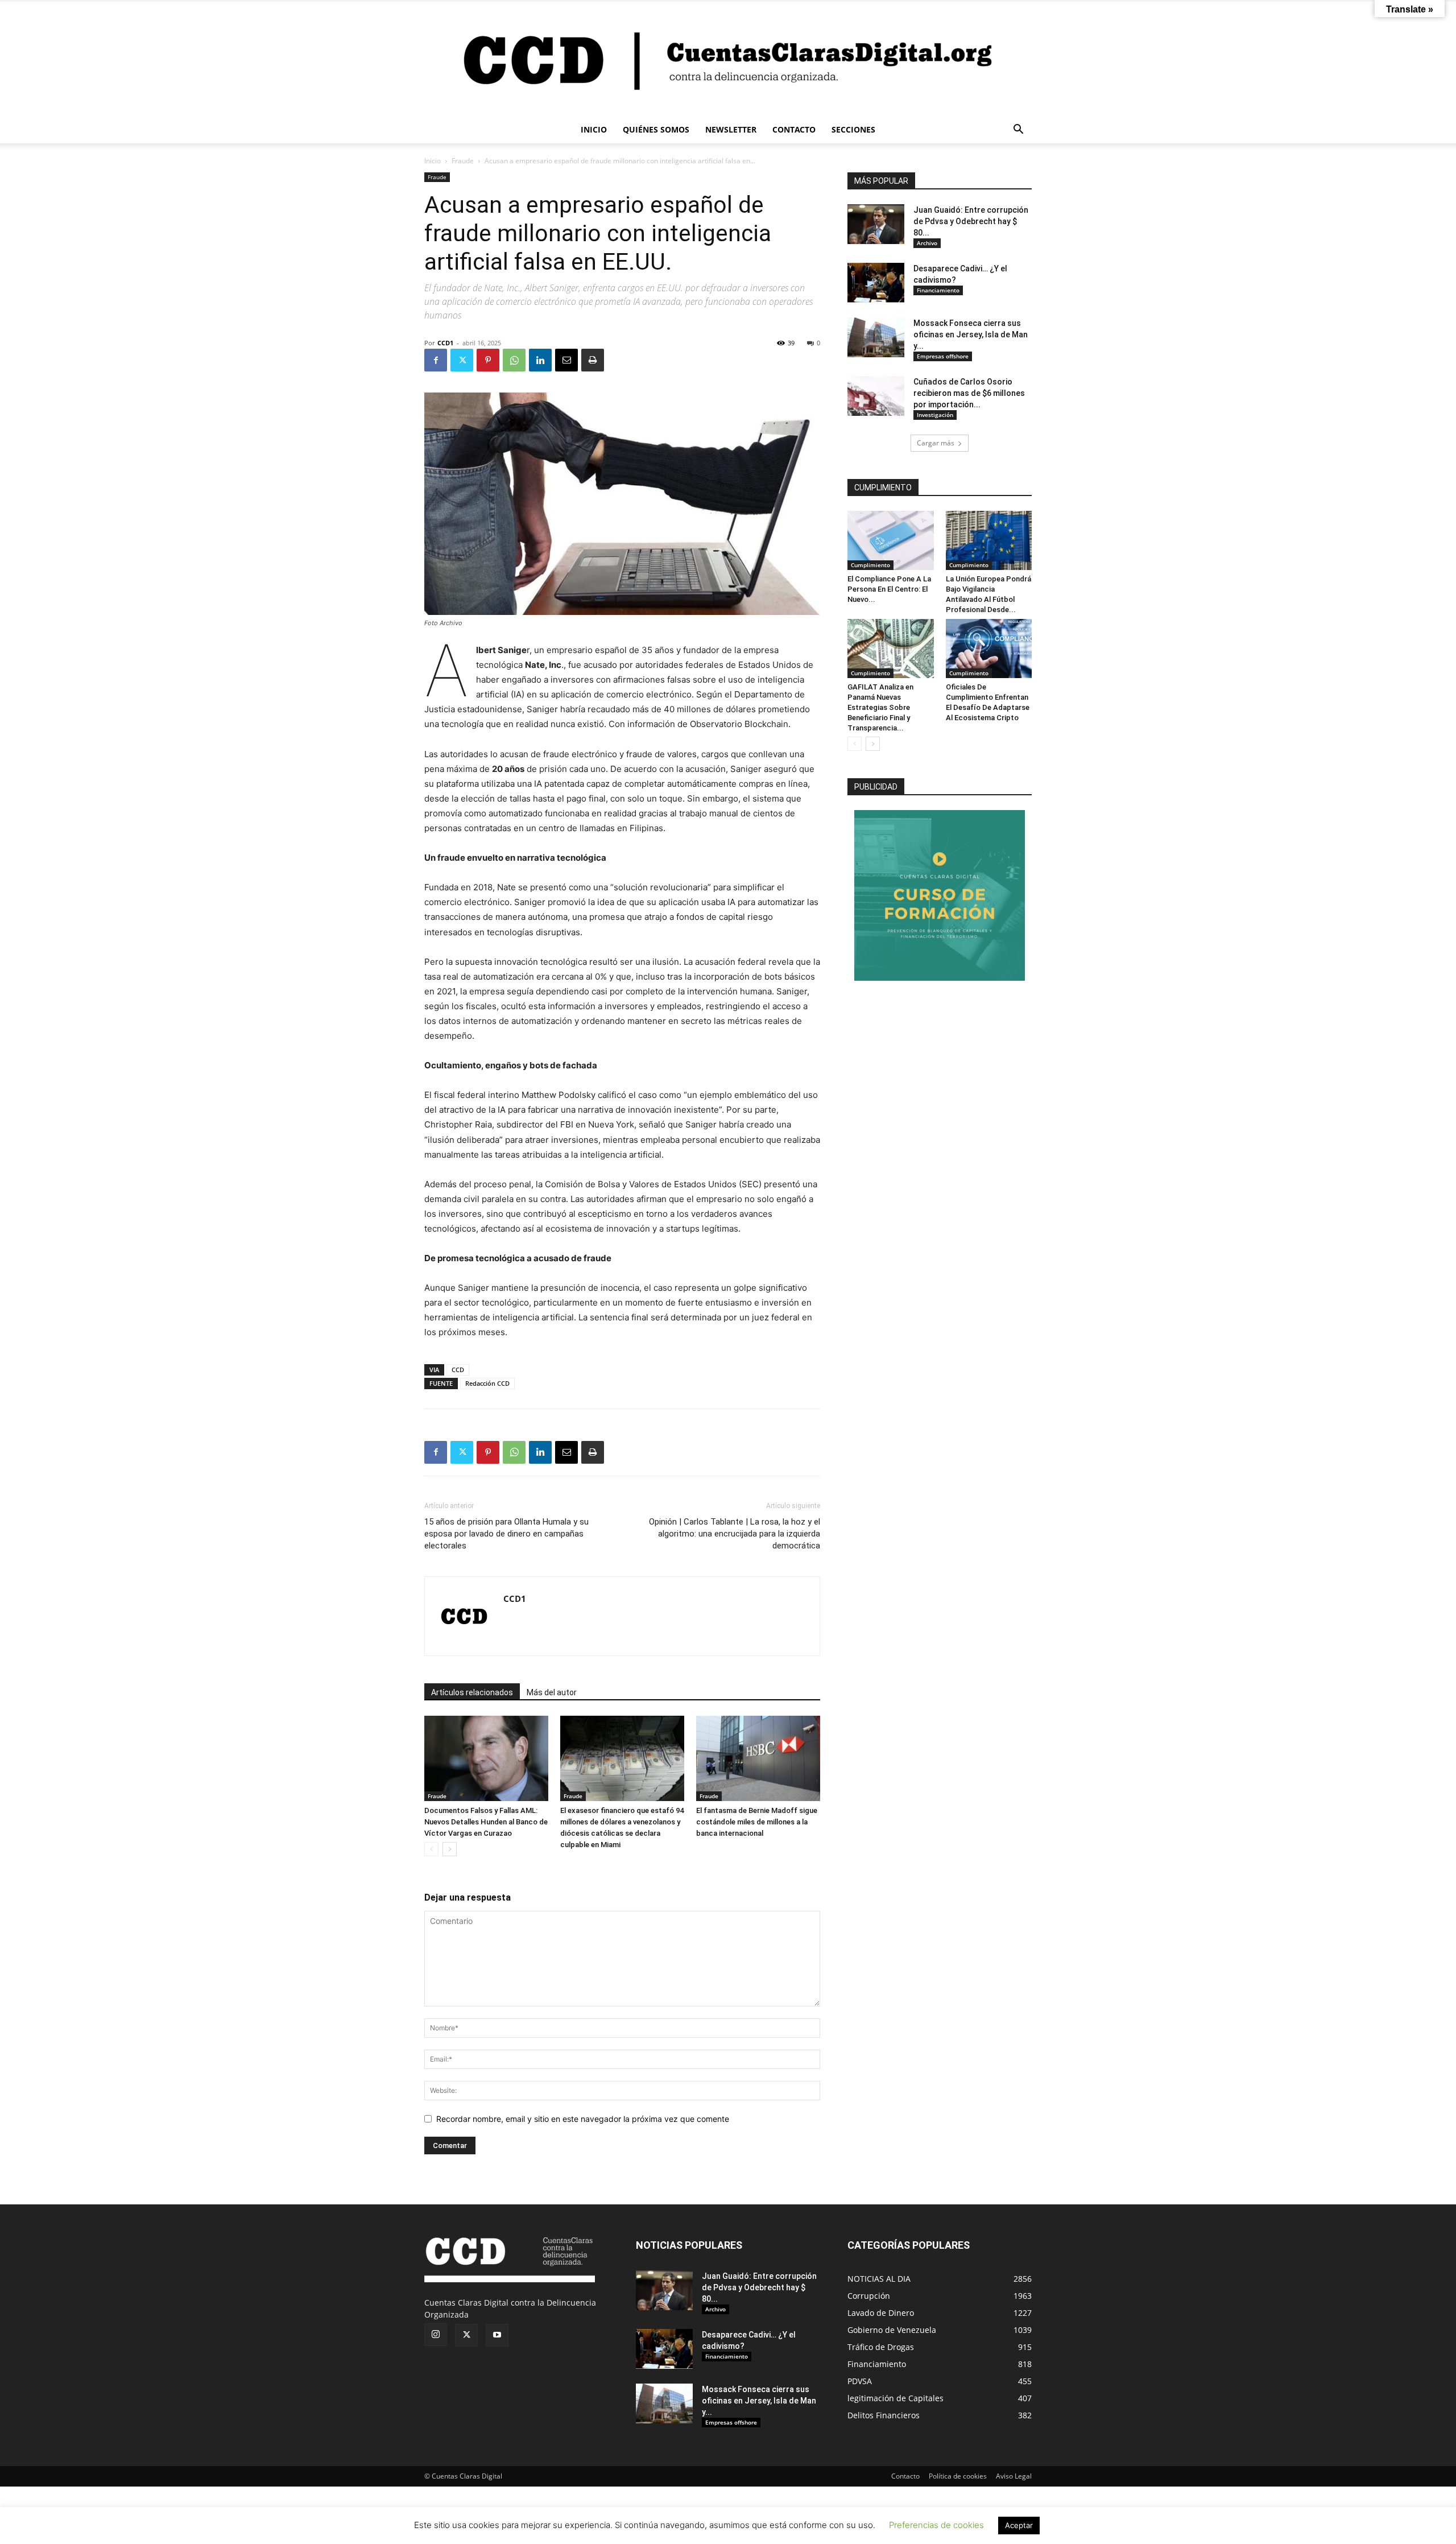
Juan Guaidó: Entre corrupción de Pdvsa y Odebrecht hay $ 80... (971, 221)
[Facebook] (436, 360)
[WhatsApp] (514, 360)
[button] (1018, 131)
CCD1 (445, 343)
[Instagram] (436, 2335)
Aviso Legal (1014, 2476)
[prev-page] (431, 1849)
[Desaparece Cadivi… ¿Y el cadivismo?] (876, 283)
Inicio (433, 161)
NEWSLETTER (731, 129)
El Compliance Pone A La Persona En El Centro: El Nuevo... (889, 589)
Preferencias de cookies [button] (936, 2525)
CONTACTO (794, 129)
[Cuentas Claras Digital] (728, 59)
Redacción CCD (487, 1383)
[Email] (566, 360)
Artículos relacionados (472, 1692)
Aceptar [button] (1019, 2525)
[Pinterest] (488, 360)
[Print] (593, 360)
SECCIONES (853, 129)
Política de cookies (958, 2476)
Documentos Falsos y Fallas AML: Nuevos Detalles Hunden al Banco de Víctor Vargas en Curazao (486, 1822)
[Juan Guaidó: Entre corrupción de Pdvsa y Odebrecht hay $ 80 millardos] (876, 224)
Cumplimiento (870, 565)
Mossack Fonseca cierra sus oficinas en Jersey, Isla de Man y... (971, 334)
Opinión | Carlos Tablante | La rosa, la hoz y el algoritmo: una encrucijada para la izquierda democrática (735, 1534)
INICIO (594, 129)
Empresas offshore (943, 356)
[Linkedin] (540, 360)
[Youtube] (497, 2335)
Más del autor (552, 1692)
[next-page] (450, 1849)
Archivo (927, 243)
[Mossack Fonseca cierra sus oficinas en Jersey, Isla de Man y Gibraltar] (876, 337)
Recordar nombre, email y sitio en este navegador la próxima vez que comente (583, 2119)
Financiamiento (938, 290)
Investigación (935, 415)
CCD (458, 1370)
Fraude (463, 161)
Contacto (905, 2476)
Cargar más (936, 443)
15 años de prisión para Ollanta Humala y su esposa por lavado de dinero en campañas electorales (506, 1534)
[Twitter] (462, 360)
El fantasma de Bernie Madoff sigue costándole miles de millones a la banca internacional (757, 1822)
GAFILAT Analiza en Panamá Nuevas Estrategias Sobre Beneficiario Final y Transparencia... (880, 707)
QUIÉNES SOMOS (656, 129)
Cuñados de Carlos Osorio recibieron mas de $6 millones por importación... (969, 393)
